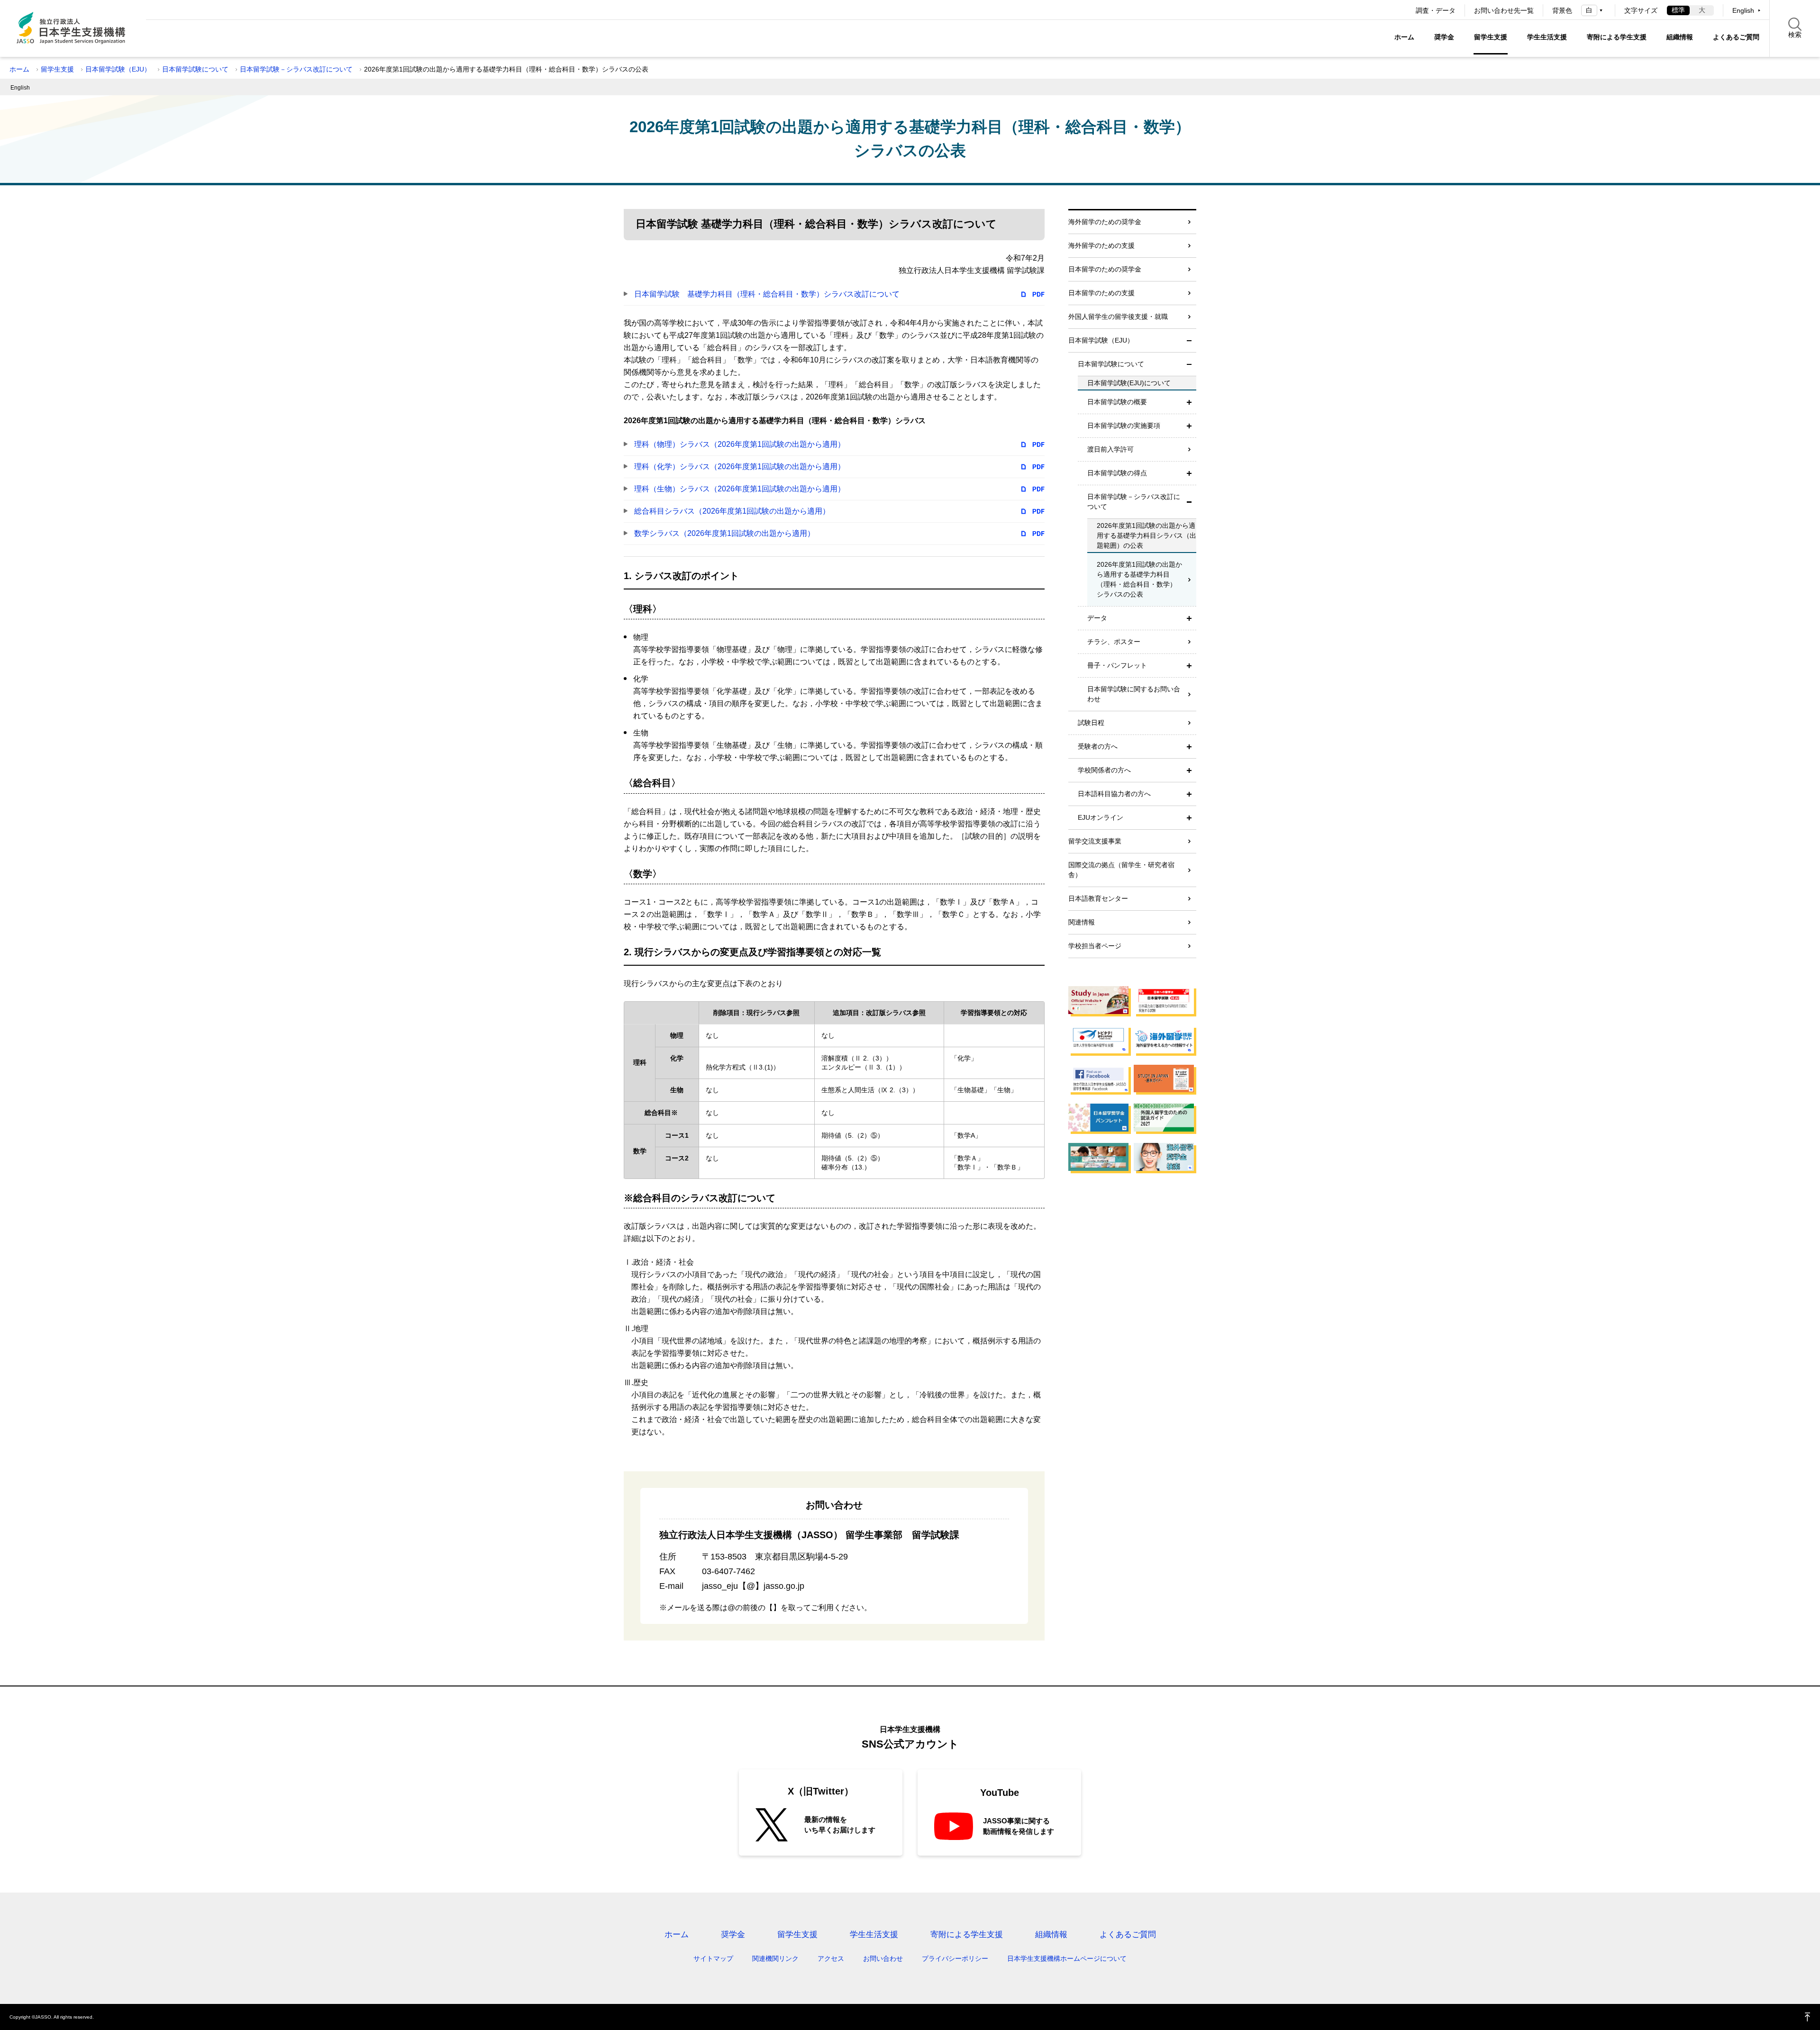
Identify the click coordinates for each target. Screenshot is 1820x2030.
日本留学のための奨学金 (1105, 269)
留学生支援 (1491, 37)
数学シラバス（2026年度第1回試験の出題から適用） (724, 533)
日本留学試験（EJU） (118, 69)
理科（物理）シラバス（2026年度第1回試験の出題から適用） (740, 444)
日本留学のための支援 (1101, 293)
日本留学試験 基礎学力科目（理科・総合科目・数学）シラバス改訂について (767, 294)
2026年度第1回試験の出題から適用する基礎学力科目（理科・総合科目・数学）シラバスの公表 (1139, 579)
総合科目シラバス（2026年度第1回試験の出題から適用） (732, 511)
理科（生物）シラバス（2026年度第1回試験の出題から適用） (740, 489)
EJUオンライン (1101, 817)
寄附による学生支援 (1617, 37)
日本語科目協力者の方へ (1114, 794)
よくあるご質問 (1736, 37)
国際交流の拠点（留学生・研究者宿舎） (1121, 870)
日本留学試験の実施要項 (1124, 426)
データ (1097, 618)
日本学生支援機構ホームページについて (1067, 1958)
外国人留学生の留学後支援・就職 (1118, 317)
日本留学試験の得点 (1117, 473)
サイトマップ (713, 1958)
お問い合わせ (883, 1958)
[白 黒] (1593, 10)
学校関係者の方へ (1104, 770)
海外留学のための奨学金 (1105, 222)
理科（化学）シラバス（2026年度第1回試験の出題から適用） (740, 467)
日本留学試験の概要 (1117, 402)
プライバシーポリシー (955, 1958)
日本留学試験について (195, 69)
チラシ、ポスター (1114, 642)
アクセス (831, 1958)
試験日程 (1091, 723)
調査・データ (1436, 10)
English (1743, 10)
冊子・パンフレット (1117, 665)
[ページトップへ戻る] (1808, 2017)
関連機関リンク (775, 1958)
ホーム (1404, 37)
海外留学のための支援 (1101, 245)
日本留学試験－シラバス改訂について (296, 69)
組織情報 (1680, 37)
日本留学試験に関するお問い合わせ (1134, 694)
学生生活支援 (1547, 37)
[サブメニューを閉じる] (1189, 340)
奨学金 (1444, 37)
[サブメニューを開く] (1189, 402)
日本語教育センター (1098, 898)
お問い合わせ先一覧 (1504, 10)
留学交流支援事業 (1095, 841)
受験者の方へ (1098, 746)
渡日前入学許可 (1110, 449)
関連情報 (1082, 922)
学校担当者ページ (1095, 946)
